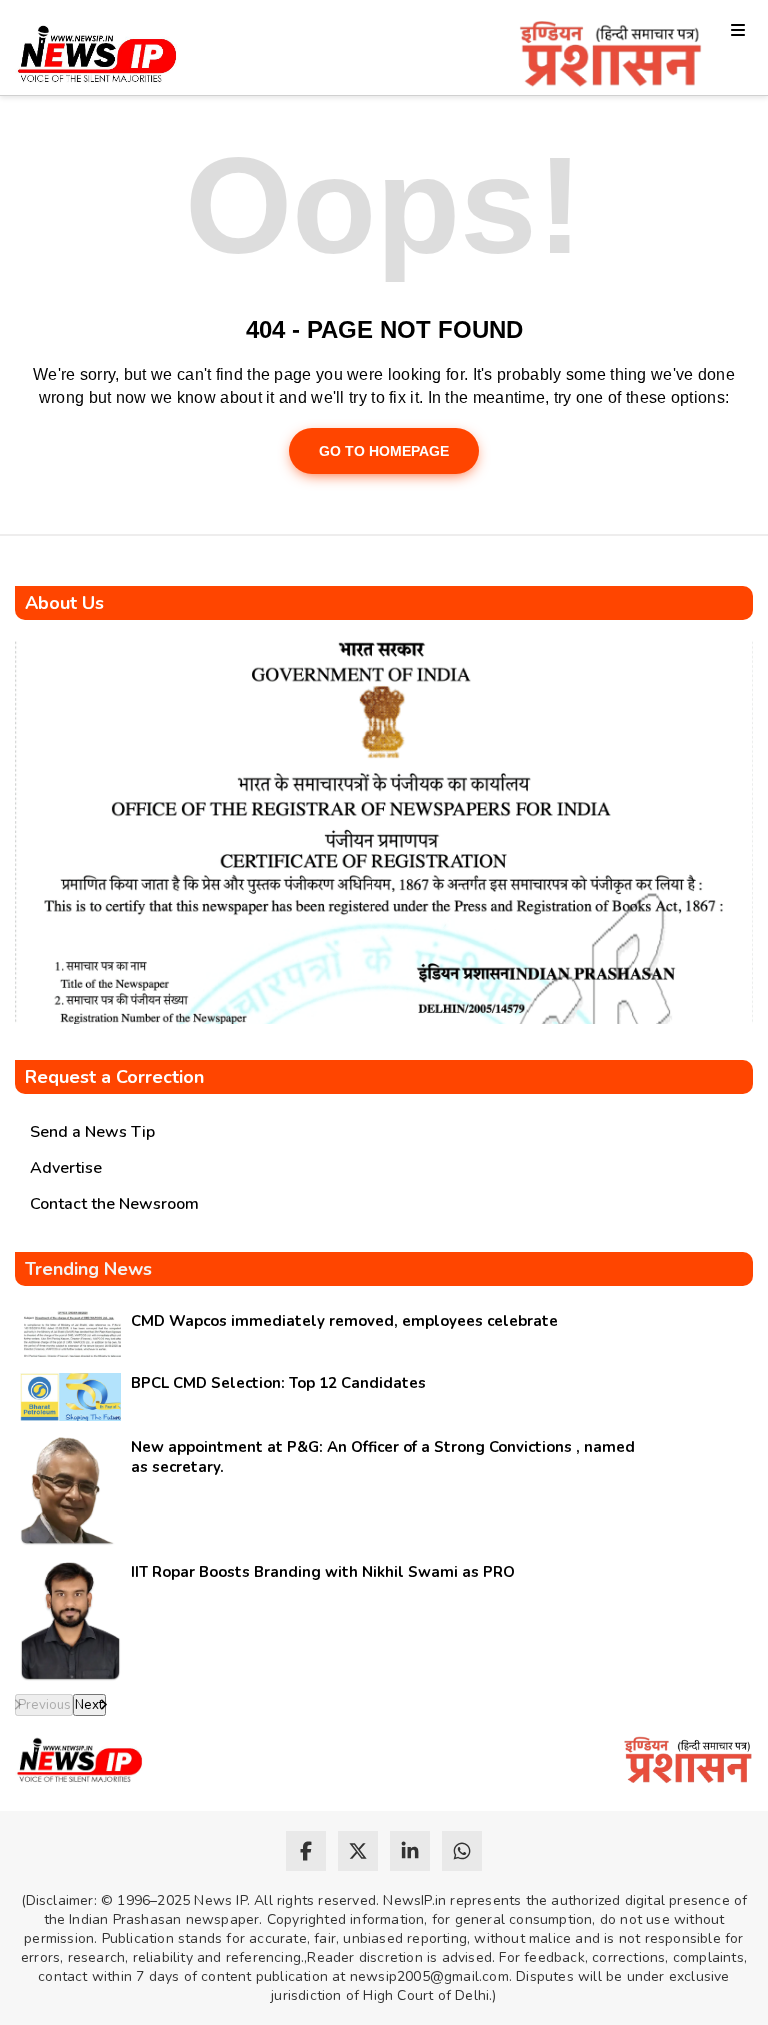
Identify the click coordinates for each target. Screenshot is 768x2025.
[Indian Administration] (610, 57)
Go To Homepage (384, 451)
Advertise (66, 1168)
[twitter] (358, 1851)
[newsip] (97, 57)
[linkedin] (410, 1851)
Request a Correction (114, 1077)
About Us (64, 603)
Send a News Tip (92, 1132)
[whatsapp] (462, 1851)
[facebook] (306, 1851)
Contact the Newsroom (114, 1204)
